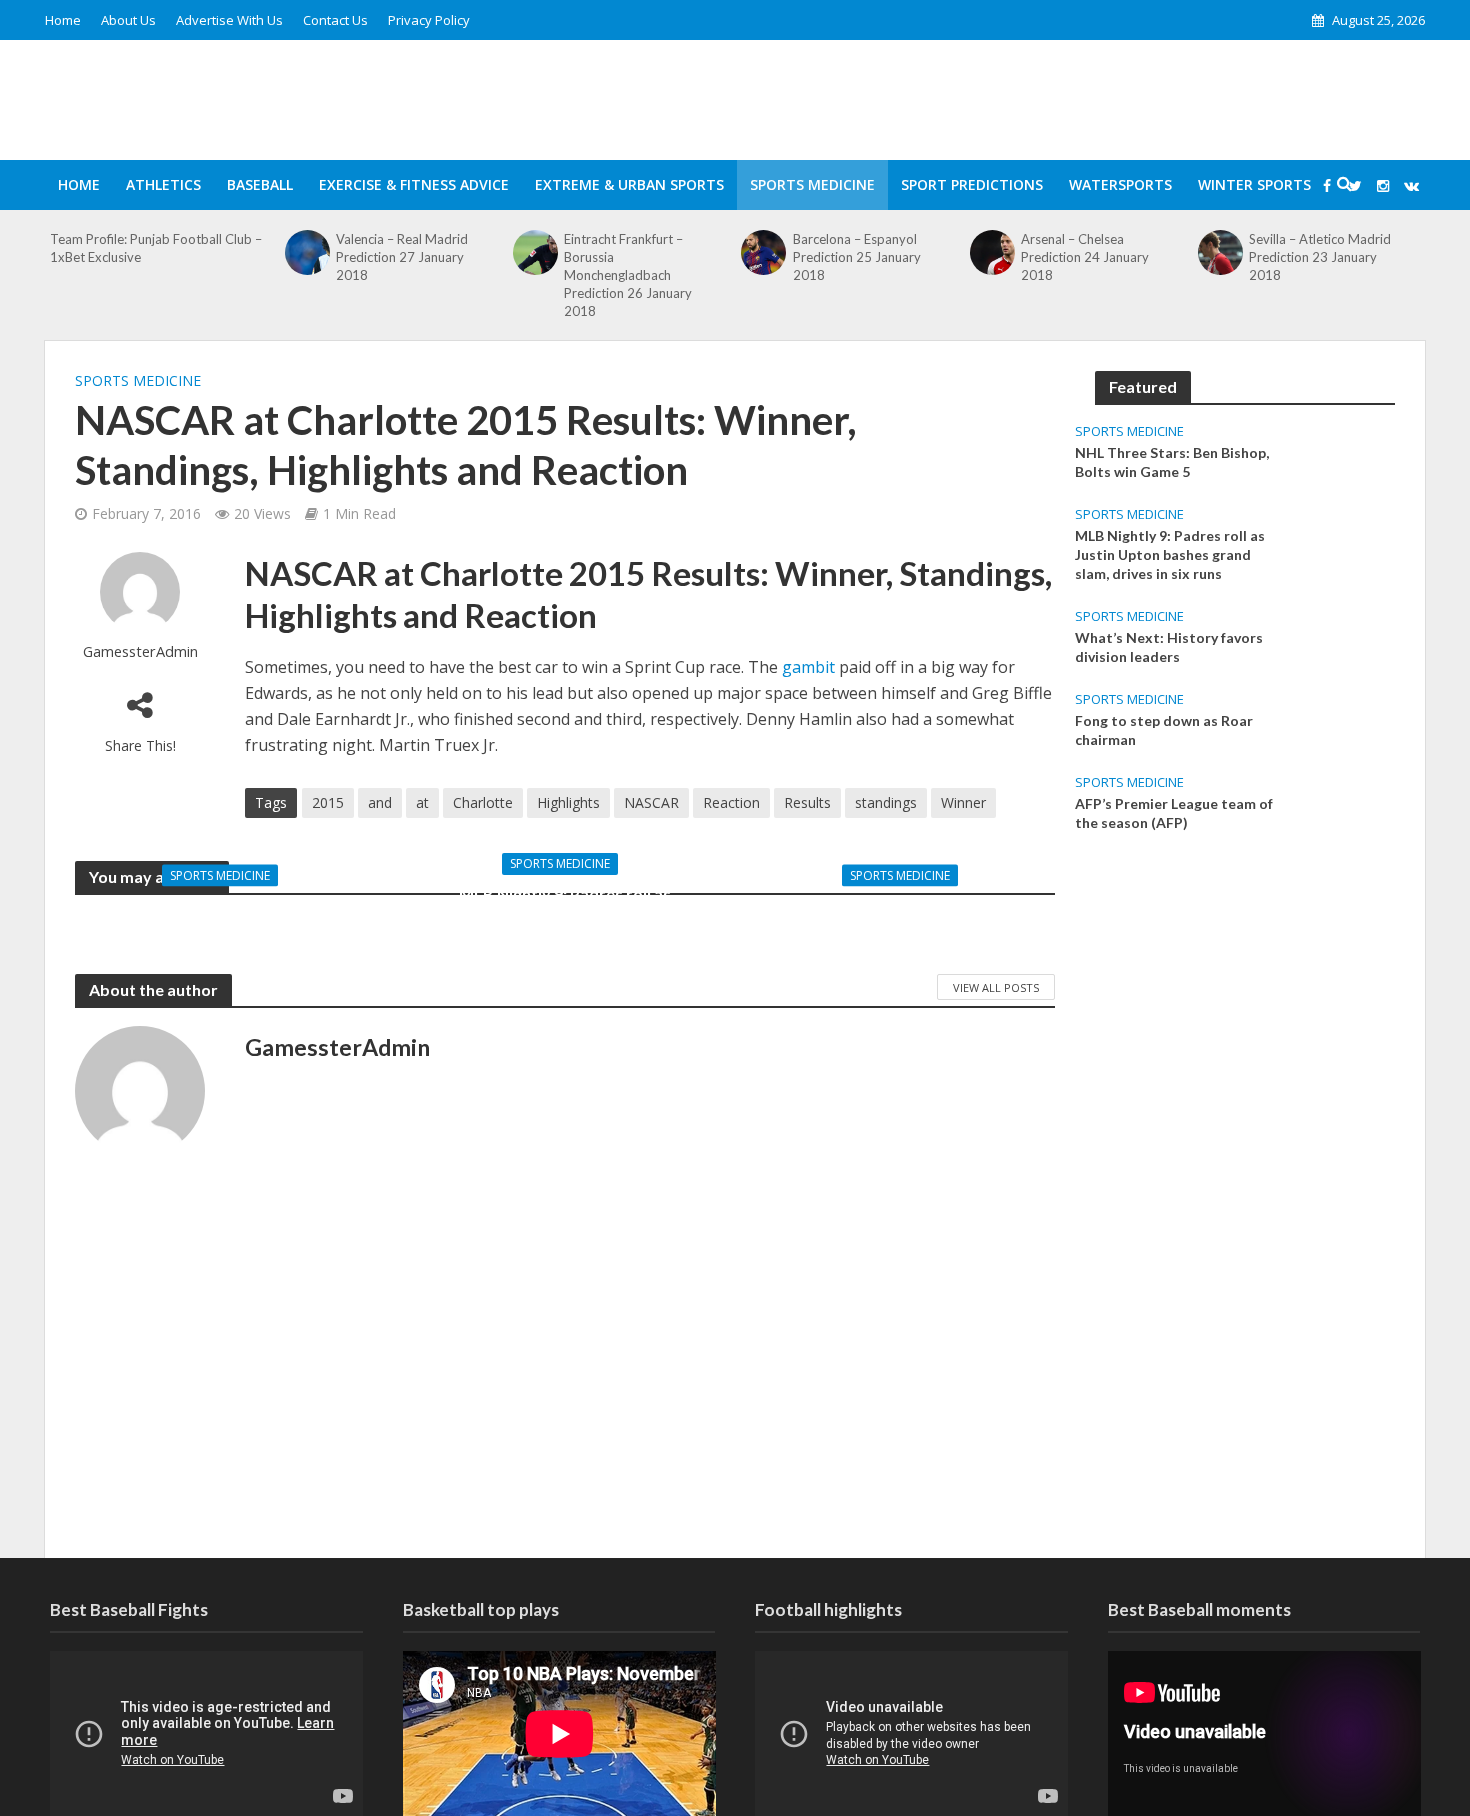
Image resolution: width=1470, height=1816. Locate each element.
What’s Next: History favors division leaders (905, 917)
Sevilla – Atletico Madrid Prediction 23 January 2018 (1320, 257)
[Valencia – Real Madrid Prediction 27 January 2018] (307, 252)
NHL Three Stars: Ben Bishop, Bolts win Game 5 (225, 917)
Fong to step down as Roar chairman (1164, 730)
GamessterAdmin (140, 651)
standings (886, 802)
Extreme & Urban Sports (629, 184)
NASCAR (651, 802)
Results (807, 802)
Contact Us (335, 20)
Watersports (1120, 184)
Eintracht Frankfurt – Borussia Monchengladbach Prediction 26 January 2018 (628, 275)
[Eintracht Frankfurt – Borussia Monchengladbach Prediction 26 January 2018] (536, 252)
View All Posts (996, 987)
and (380, 802)
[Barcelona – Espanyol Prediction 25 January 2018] (764, 252)
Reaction (731, 802)
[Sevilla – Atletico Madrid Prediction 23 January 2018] (1221, 252)
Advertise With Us (229, 20)
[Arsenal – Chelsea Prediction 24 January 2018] (992, 252)
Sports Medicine (812, 184)
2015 (328, 802)
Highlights (568, 802)
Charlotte (483, 802)
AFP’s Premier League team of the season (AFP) (1174, 813)
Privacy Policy (429, 20)
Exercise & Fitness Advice (414, 184)
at (422, 802)
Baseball (260, 184)
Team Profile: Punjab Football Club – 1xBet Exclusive (156, 248)
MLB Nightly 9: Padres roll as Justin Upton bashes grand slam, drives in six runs (565, 916)
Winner (963, 802)
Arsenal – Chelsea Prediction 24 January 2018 (1085, 257)
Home (63, 20)
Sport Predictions (972, 184)
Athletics (163, 184)
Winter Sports (1254, 184)
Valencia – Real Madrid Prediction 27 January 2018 (402, 257)
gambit (810, 667)
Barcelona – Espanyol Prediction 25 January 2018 (857, 257)
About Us (128, 20)
